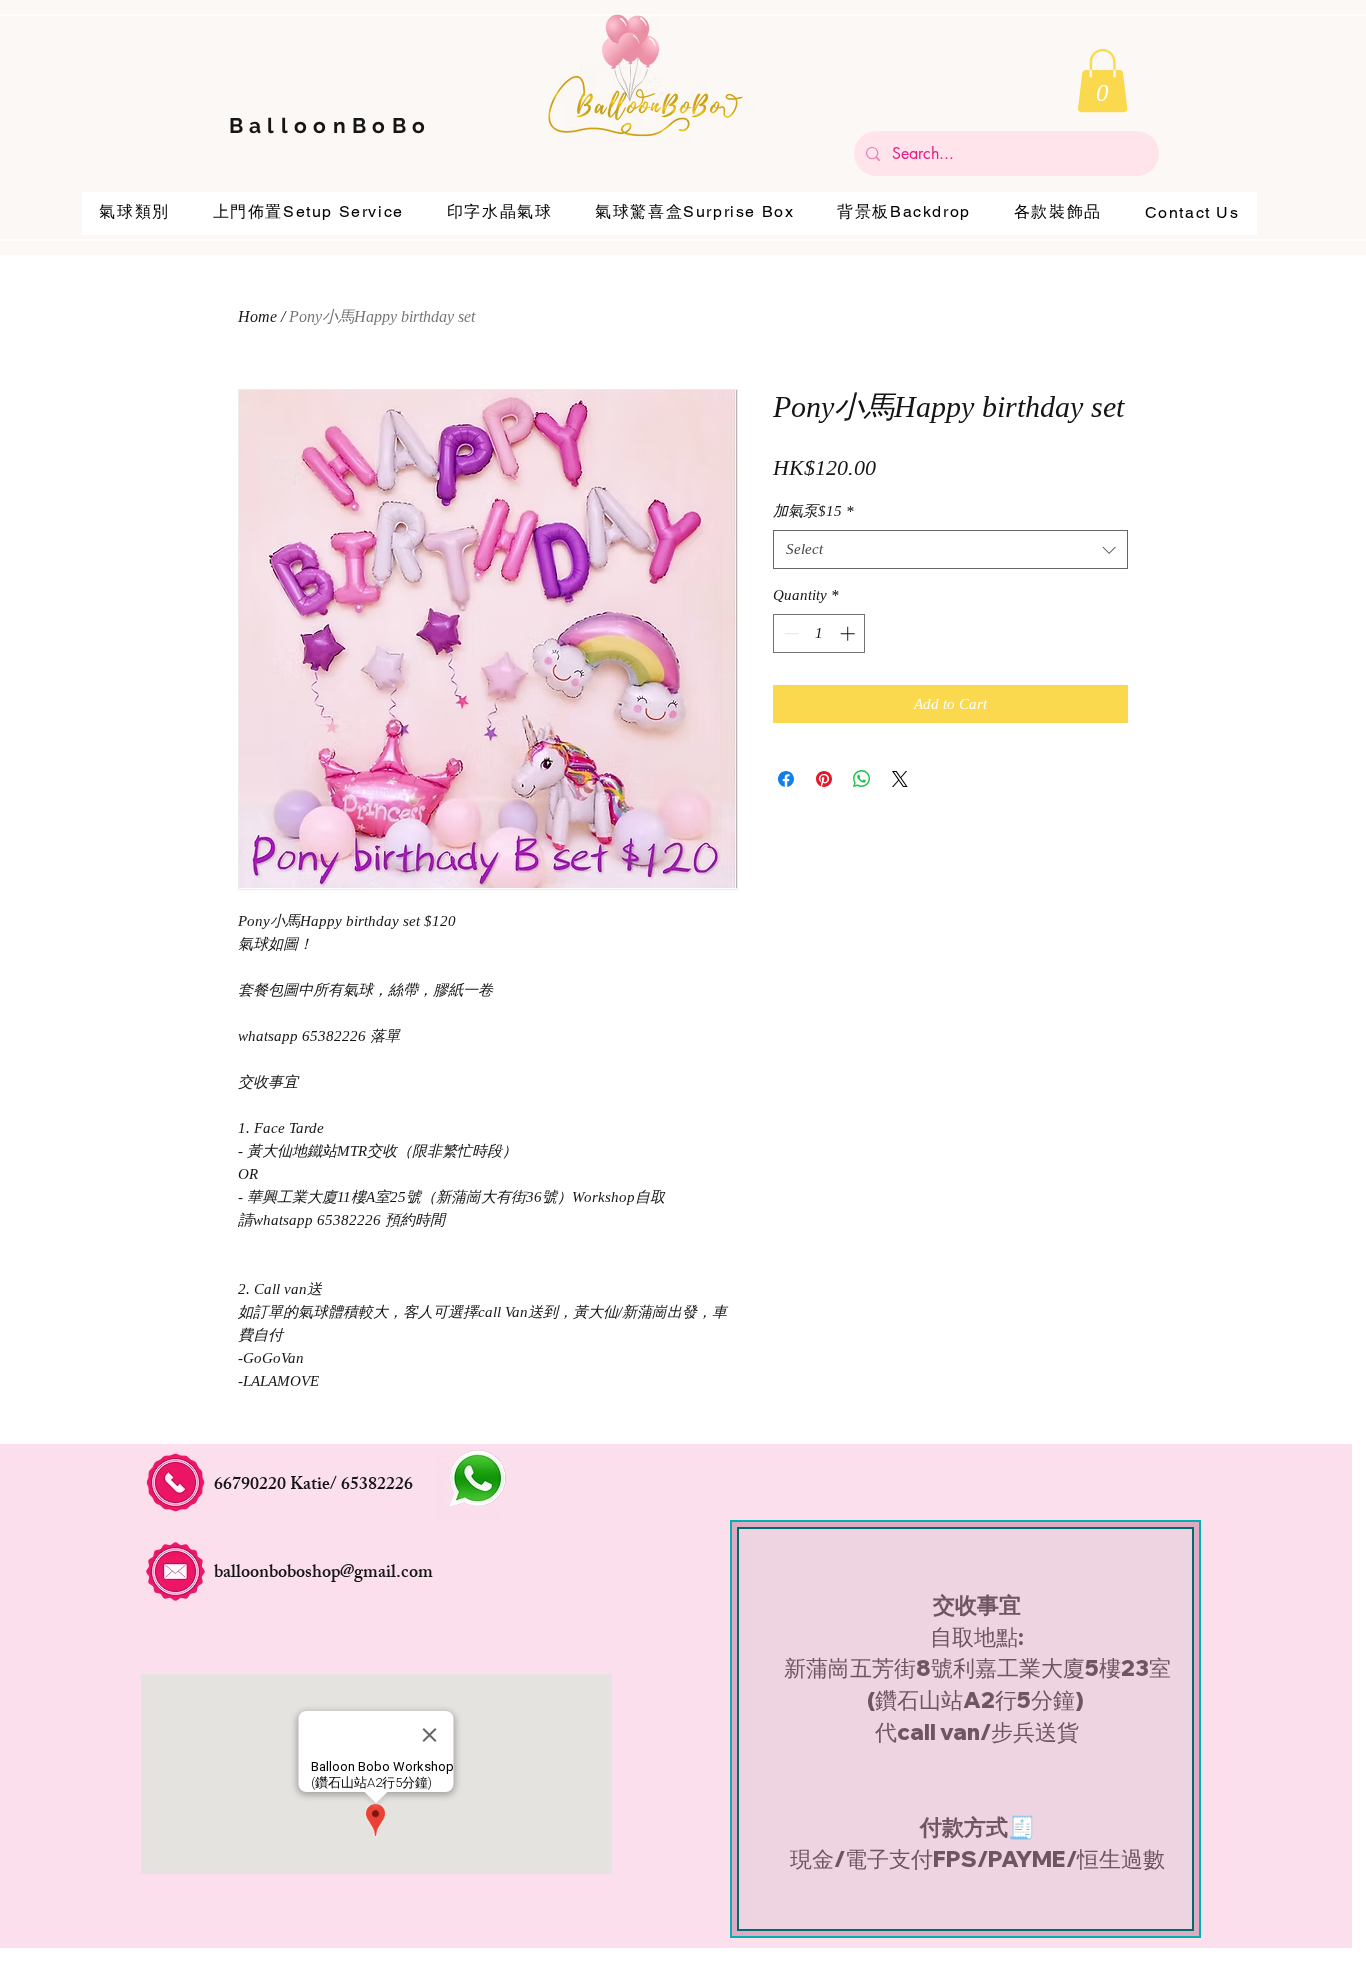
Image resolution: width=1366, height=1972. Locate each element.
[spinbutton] (819, 633)
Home (257, 316)
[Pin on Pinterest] (824, 779)
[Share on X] (900, 779)
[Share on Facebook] (786, 779)
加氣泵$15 (813, 511)
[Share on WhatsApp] (862, 779)
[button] (1102, 80)
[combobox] (950, 549)
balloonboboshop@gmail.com (323, 1574)
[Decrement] (789, 633)
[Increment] (849, 633)
